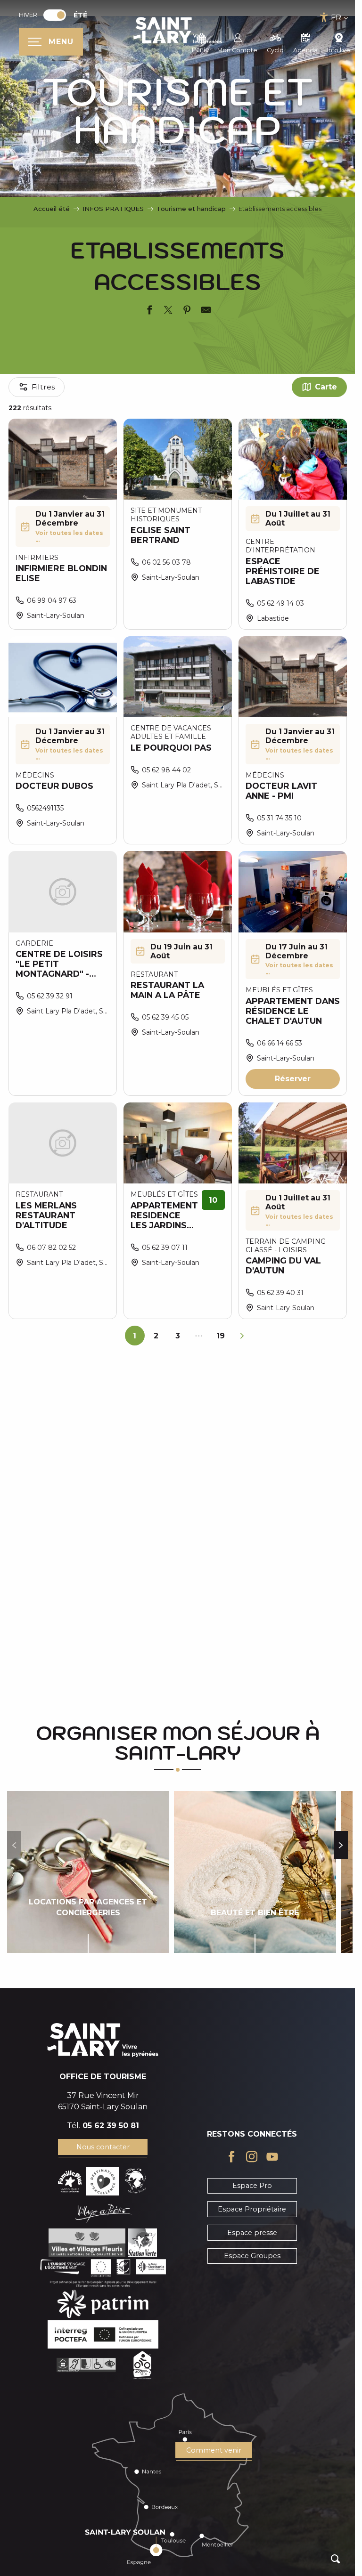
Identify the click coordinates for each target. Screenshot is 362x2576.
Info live (339, 50)
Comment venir (214, 2450)
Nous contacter (103, 2147)
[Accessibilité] (324, 17)
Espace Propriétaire (252, 2209)
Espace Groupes (252, 2256)
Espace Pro (252, 2186)
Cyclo (275, 50)
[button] (335, 2559)
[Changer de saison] (58, 15)
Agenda (305, 50)
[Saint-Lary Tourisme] (178, 31)
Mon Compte (237, 50)
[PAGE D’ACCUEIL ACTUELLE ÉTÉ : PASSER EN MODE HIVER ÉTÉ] (55, 15)
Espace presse (252, 2233)
